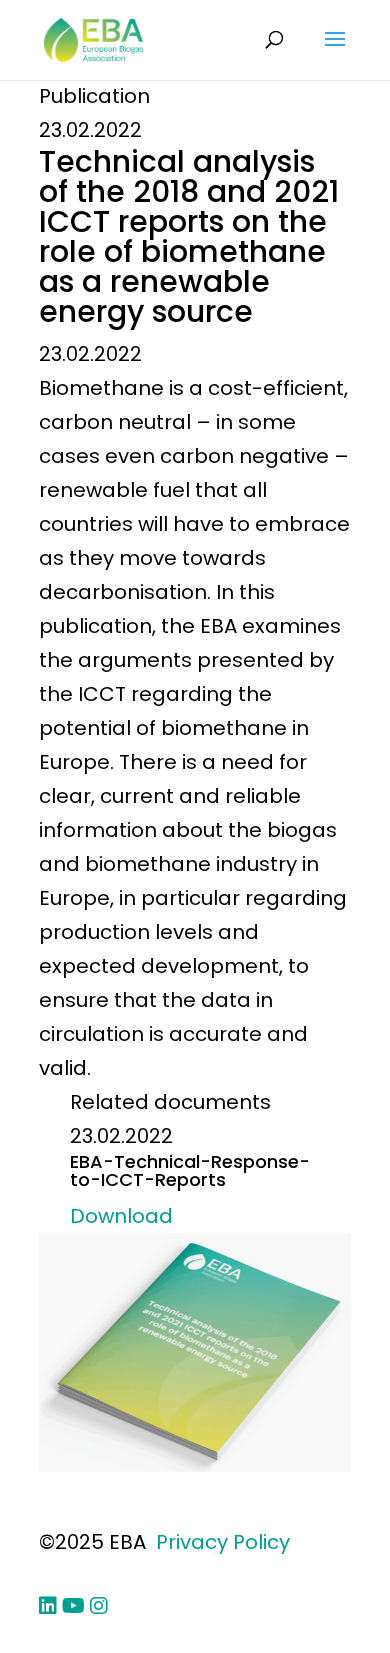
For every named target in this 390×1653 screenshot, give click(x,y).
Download (121, 1216)
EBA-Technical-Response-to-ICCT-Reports (190, 1170)
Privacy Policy (223, 1542)
